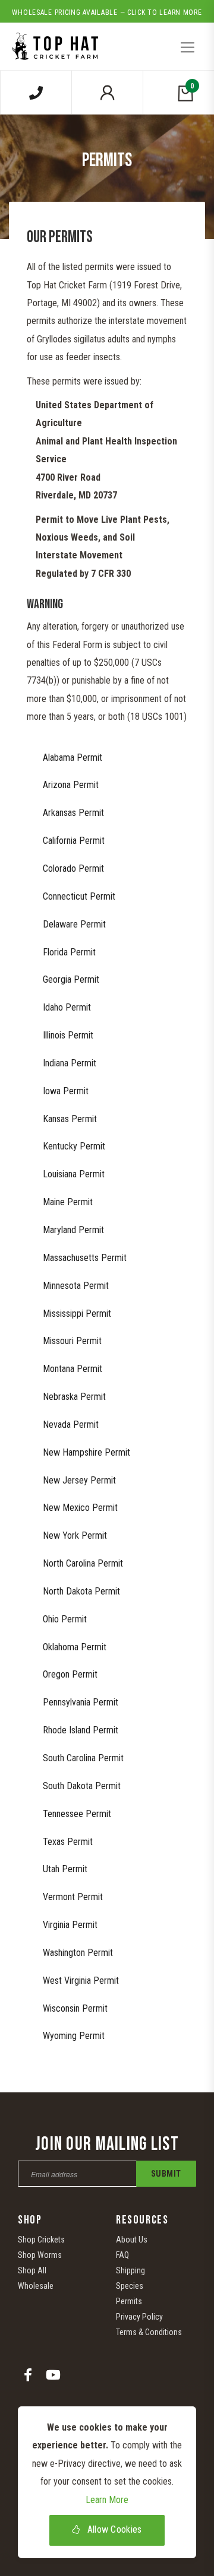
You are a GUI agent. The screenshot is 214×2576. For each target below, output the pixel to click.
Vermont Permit (73, 1897)
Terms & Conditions (149, 2332)
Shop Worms (40, 2255)
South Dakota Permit (82, 1786)
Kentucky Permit (74, 1146)
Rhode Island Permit (81, 1730)
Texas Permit (68, 1842)
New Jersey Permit (79, 1480)
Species (130, 2286)
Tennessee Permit (77, 1814)
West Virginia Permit (81, 1981)
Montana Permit (73, 1369)
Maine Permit (68, 1202)
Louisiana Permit (74, 1174)
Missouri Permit (72, 1341)
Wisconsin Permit (75, 2008)
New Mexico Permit (80, 1508)
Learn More (107, 2500)
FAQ (122, 2255)
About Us (132, 2240)
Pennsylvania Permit (81, 1702)
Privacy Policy (139, 2317)
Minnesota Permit (76, 1286)
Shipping (130, 2270)
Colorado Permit (73, 868)
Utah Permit (65, 1869)
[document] (107, 2482)
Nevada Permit (71, 1424)
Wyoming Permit (74, 2036)
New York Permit (75, 1535)
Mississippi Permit (77, 1314)
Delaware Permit (74, 924)
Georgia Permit (71, 979)
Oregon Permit (70, 1674)
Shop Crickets (41, 2240)
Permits (129, 2301)
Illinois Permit (68, 1035)
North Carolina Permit (83, 1563)
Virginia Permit (70, 1925)
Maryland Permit (73, 1230)
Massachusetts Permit (85, 1258)
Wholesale (36, 2286)
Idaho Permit (67, 1007)
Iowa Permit (66, 1091)
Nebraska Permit (74, 1397)
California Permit (74, 841)
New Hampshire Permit (86, 1452)
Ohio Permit (65, 1619)
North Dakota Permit (81, 1591)
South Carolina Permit (83, 1758)
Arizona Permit (71, 785)
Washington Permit (78, 1953)
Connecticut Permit (79, 896)
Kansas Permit (70, 1119)
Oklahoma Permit (75, 1647)
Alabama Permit (73, 757)
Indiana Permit (70, 1063)
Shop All (32, 2270)
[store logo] (53, 42)
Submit (166, 2174)
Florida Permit (69, 952)
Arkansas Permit (73, 813)
